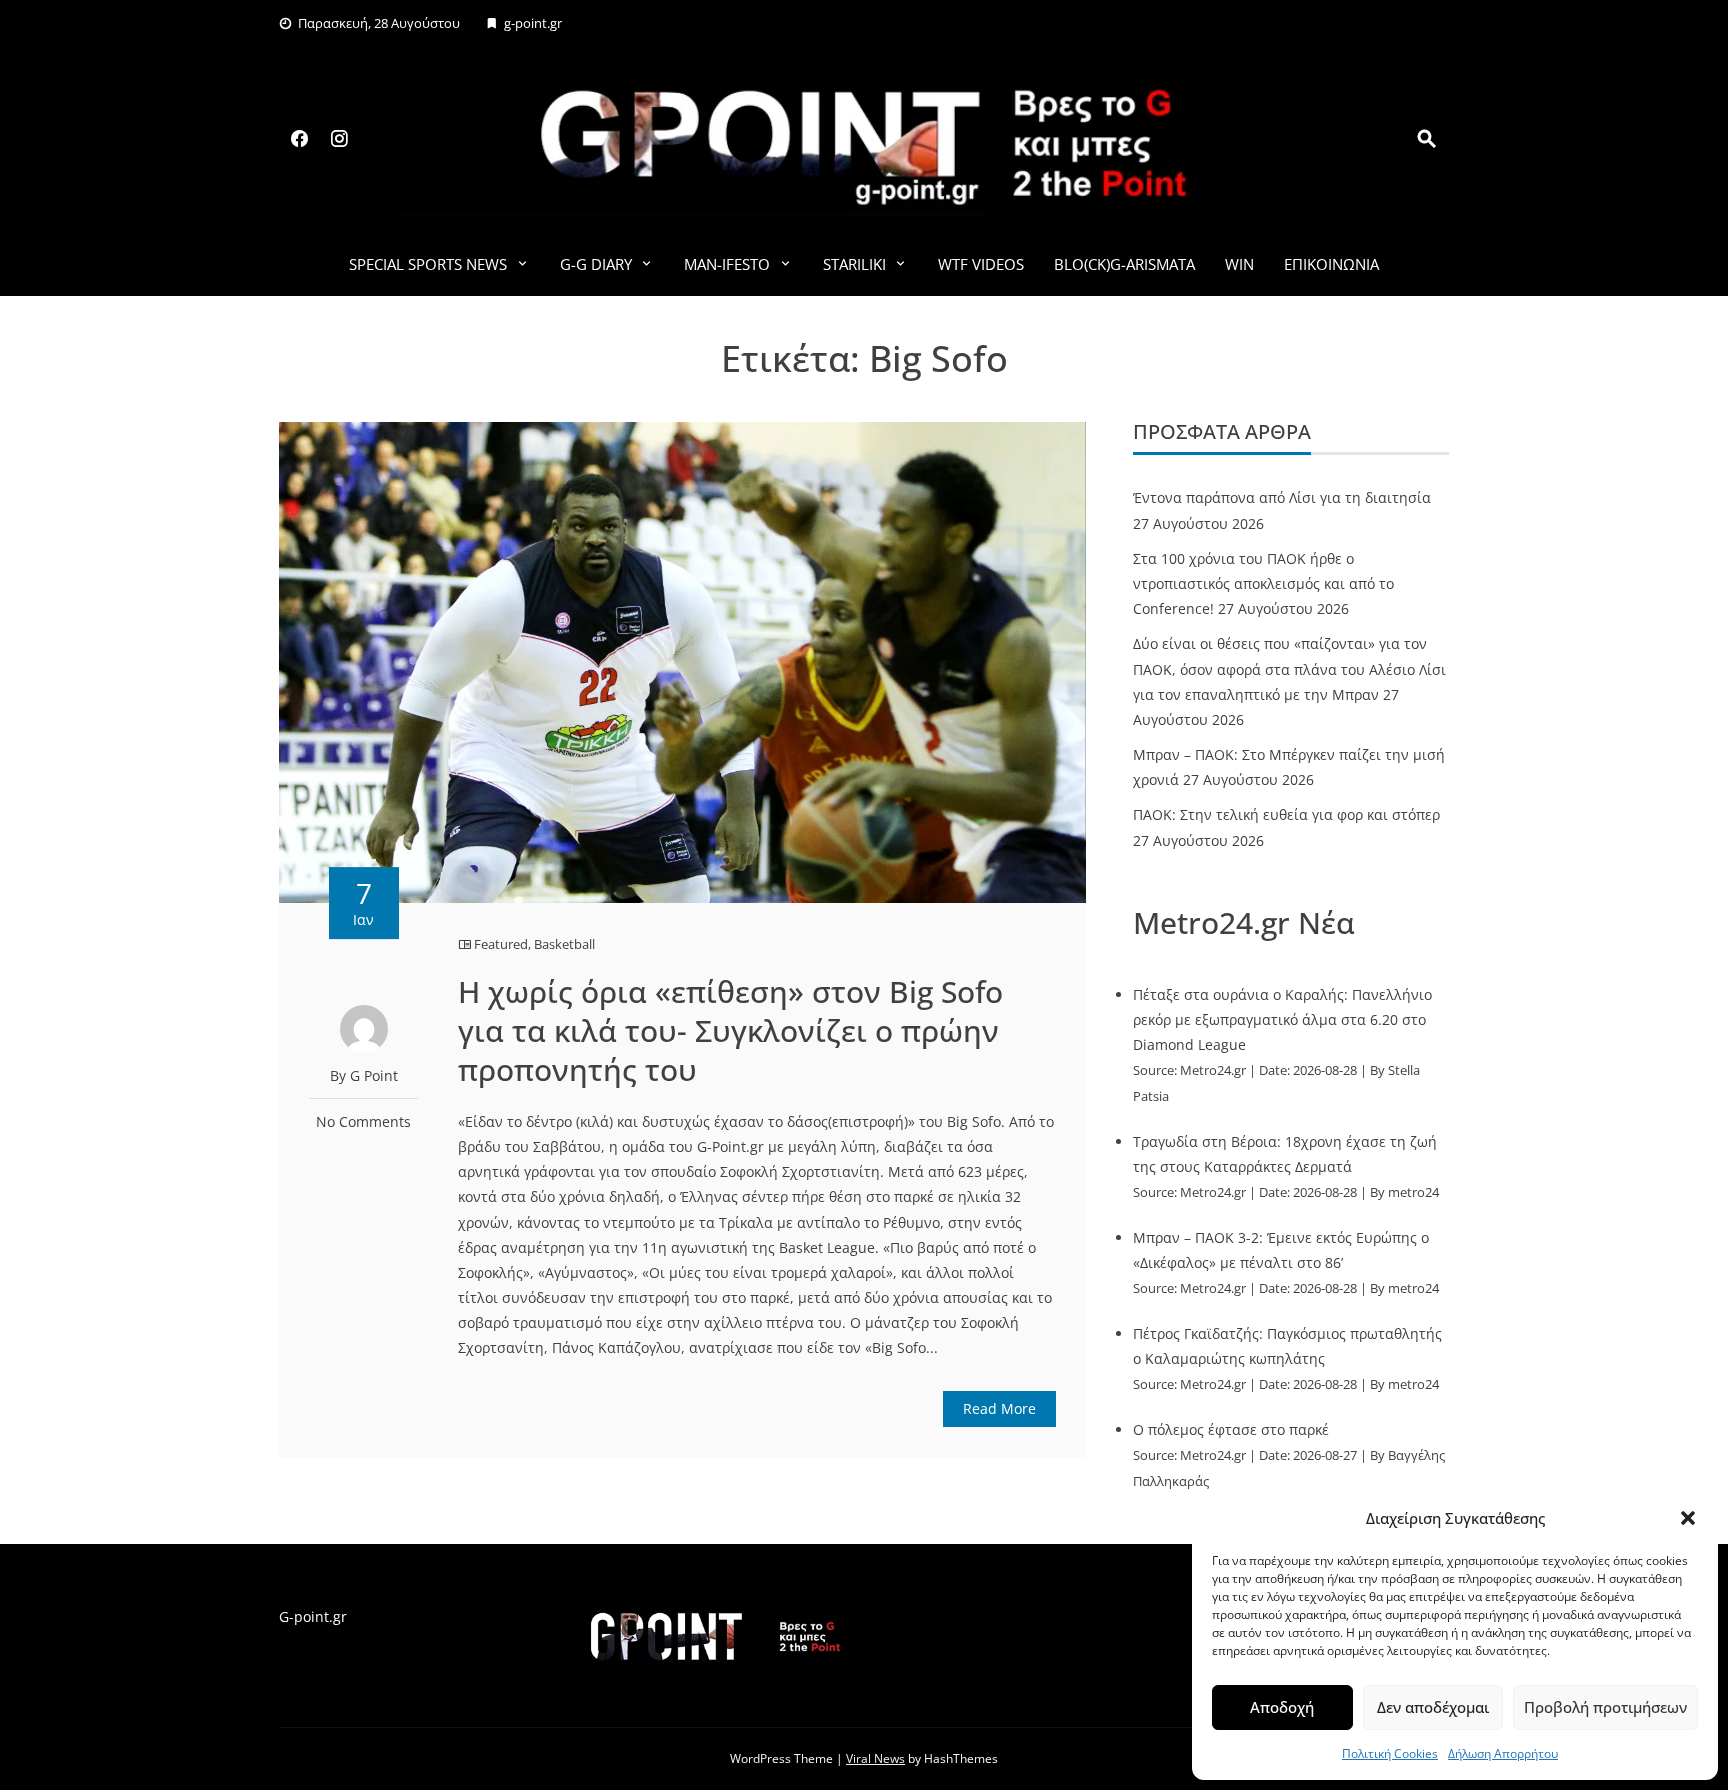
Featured (501, 944)
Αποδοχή (1282, 1707)
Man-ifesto (727, 264)
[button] (1688, 1518)
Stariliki (854, 264)
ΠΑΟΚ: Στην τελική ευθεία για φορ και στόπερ (1286, 814)
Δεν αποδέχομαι (1433, 1707)
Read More (999, 1408)
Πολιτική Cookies (1390, 1753)
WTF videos (981, 264)
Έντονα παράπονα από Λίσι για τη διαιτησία (1282, 497)
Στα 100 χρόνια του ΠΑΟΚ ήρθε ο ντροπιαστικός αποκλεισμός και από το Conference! (1263, 583)
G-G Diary (596, 264)
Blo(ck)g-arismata (1124, 264)
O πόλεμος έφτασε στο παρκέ (1231, 1429)
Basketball (564, 944)
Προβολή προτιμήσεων (1605, 1707)
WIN (1239, 264)
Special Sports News (428, 264)
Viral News (875, 1758)
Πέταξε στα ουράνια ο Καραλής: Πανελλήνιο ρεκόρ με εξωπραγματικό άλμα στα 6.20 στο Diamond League (1282, 1019)
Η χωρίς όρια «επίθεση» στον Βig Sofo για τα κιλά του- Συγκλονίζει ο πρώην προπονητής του (730, 1030)
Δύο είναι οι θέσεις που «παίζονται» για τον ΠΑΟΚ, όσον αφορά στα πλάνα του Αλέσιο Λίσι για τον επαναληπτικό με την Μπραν (1289, 668)
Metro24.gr (1213, 1070)
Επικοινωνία (1331, 264)
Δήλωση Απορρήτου (1503, 1753)
